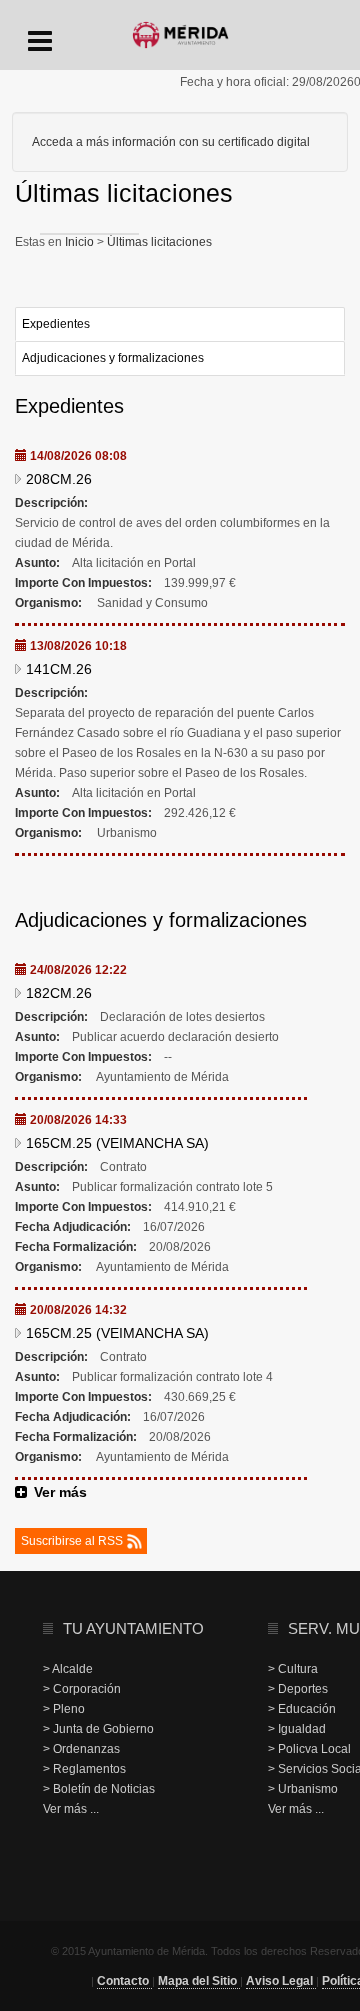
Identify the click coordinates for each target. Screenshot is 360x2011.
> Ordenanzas (81, 1749)
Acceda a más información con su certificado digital (171, 142)
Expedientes (56, 324)
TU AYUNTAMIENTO (133, 1628)
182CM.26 (59, 993)
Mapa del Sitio (199, 1981)
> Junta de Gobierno (98, 1729)
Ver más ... (71, 1809)
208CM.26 (59, 479)
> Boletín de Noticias (99, 1789)
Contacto (124, 1981)
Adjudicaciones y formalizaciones (113, 358)
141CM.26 (59, 669)
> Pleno (64, 1709)
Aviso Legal (281, 1981)
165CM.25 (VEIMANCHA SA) (117, 1143)
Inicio (81, 242)
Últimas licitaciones (158, 242)
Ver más (60, 1492)
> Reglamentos (84, 1769)
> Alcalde (68, 1669)
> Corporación (82, 1689)
